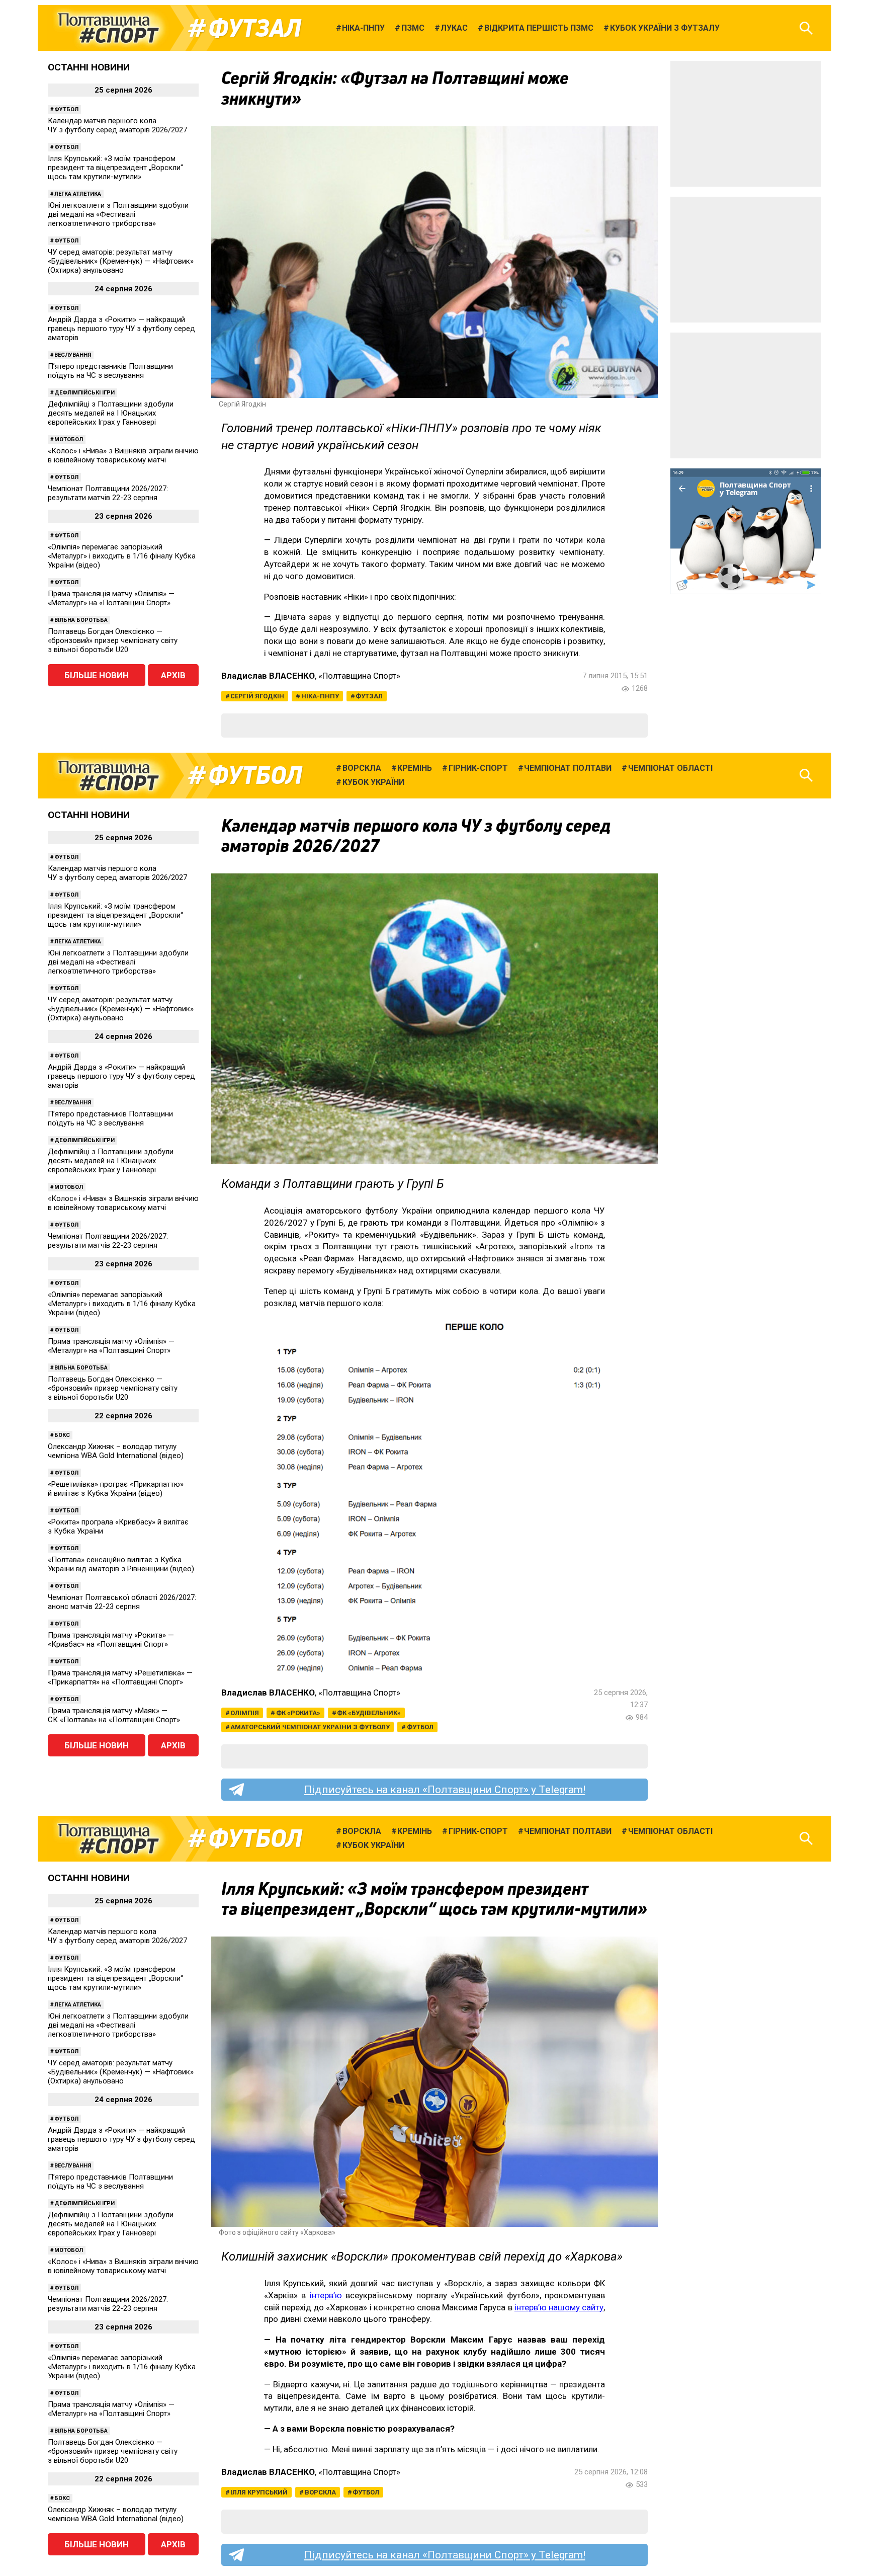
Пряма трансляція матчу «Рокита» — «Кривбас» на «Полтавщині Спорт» (111, 1640)
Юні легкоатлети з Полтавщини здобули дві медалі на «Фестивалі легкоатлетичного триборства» (118, 214)
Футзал (255, 28)
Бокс (62, 1435)
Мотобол (69, 439)
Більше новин (97, 675)
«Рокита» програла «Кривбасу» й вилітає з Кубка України (118, 1526)
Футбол (66, 109)
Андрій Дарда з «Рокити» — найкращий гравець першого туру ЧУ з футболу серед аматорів (121, 329)
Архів (173, 675)
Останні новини (89, 67)
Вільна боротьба (81, 620)
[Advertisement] (746, 124)
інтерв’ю (326, 2295)
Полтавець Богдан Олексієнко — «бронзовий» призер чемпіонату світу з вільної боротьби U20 (113, 640)
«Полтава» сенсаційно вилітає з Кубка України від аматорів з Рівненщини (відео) (121, 1564)
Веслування (73, 355)
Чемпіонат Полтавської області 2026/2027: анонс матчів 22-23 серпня (122, 1602)
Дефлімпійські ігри (84, 393)
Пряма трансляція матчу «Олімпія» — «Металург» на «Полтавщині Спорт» (111, 598)
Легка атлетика (78, 194)
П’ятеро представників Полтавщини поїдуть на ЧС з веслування (110, 371)
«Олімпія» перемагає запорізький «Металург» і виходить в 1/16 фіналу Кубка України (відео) (122, 556)
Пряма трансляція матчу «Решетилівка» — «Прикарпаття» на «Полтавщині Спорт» (120, 1677)
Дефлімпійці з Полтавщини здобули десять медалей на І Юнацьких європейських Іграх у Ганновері (111, 413)
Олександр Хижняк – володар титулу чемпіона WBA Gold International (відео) (116, 1451)
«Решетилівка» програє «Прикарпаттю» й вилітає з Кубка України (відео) (116, 1489)
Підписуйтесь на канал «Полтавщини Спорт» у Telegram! (445, 1790)
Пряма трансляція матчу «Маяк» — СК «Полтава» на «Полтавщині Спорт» (114, 1715)
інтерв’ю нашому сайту (559, 2307)
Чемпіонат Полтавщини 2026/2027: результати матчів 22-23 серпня (108, 493)
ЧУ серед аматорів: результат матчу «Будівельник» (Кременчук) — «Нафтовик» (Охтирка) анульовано (121, 261)
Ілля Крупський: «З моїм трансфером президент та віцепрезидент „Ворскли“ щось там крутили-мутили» (115, 168)
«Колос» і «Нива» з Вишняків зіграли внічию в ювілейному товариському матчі (123, 455)
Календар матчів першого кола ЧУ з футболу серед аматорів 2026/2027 (117, 125)
